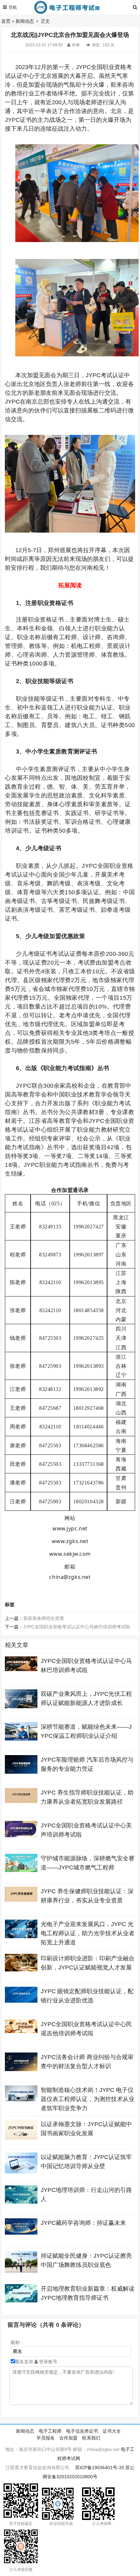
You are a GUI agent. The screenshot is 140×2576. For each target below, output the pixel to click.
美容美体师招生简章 (44, 1618)
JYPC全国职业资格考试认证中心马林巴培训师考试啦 (77, 1627)
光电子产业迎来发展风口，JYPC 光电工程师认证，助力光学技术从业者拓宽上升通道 (88, 1933)
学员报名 (46, 2438)
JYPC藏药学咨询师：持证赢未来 (83, 2223)
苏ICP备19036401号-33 (100, 2468)
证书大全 (112, 2431)
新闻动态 (25, 21)
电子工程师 (50, 2431)
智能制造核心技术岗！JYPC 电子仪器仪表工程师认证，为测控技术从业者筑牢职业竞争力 (88, 2099)
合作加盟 (68, 2438)
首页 (6, 21)
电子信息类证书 (82, 2431)
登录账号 (48, 2362)
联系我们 (91, 2438)
